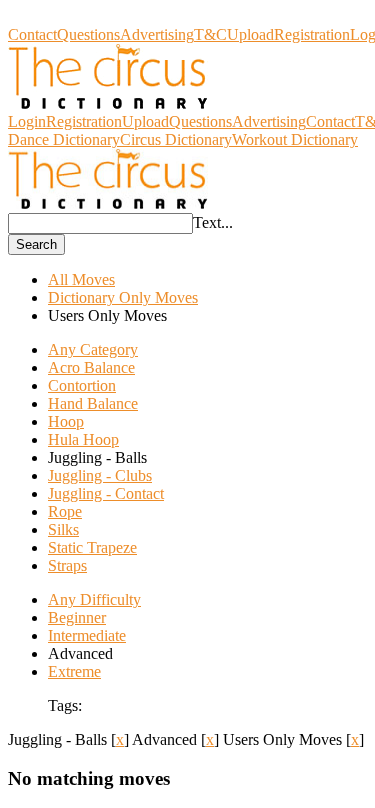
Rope (65, 511)
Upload (250, 34)
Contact (32, 34)
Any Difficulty (94, 599)
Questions (88, 34)
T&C (210, 34)
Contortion (82, 385)
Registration (312, 34)
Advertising (157, 34)
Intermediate (87, 635)
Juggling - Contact (106, 493)
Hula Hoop (83, 439)
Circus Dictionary (64, 16)
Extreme (74, 671)
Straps (67, 565)
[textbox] (100, 223)
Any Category (93, 349)
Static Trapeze (92, 547)
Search (36, 244)
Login (27, 121)
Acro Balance (91, 367)
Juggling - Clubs (100, 475)
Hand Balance (93, 403)
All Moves (81, 279)
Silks (63, 529)
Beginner (77, 617)
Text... (213, 222)
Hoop (66, 421)
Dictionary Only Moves (123, 297)
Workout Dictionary (295, 139)
